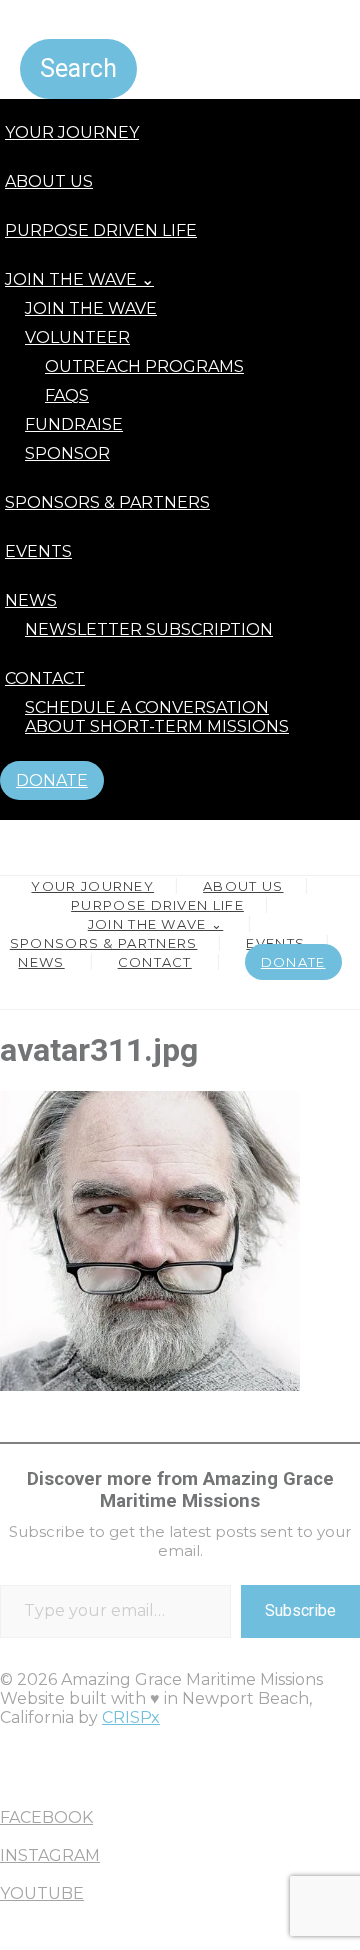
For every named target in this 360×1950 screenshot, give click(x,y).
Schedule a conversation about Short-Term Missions (157, 717)
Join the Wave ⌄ (79, 279)
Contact (45, 678)
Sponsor (67, 453)
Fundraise (74, 424)
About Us (49, 181)
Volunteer (77, 337)
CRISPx (131, 1717)
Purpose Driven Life (101, 230)
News (31, 600)
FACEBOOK (46, 1817)
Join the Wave (91, 308)
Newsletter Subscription (149, 629)
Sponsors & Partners (107, 502)
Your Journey (72, 132)
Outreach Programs (144, 366)
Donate (52, 780)
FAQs (67, 395)
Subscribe (300, 1610)
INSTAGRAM (50, 1855)
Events (38, 551)
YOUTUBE (42, 1893)
